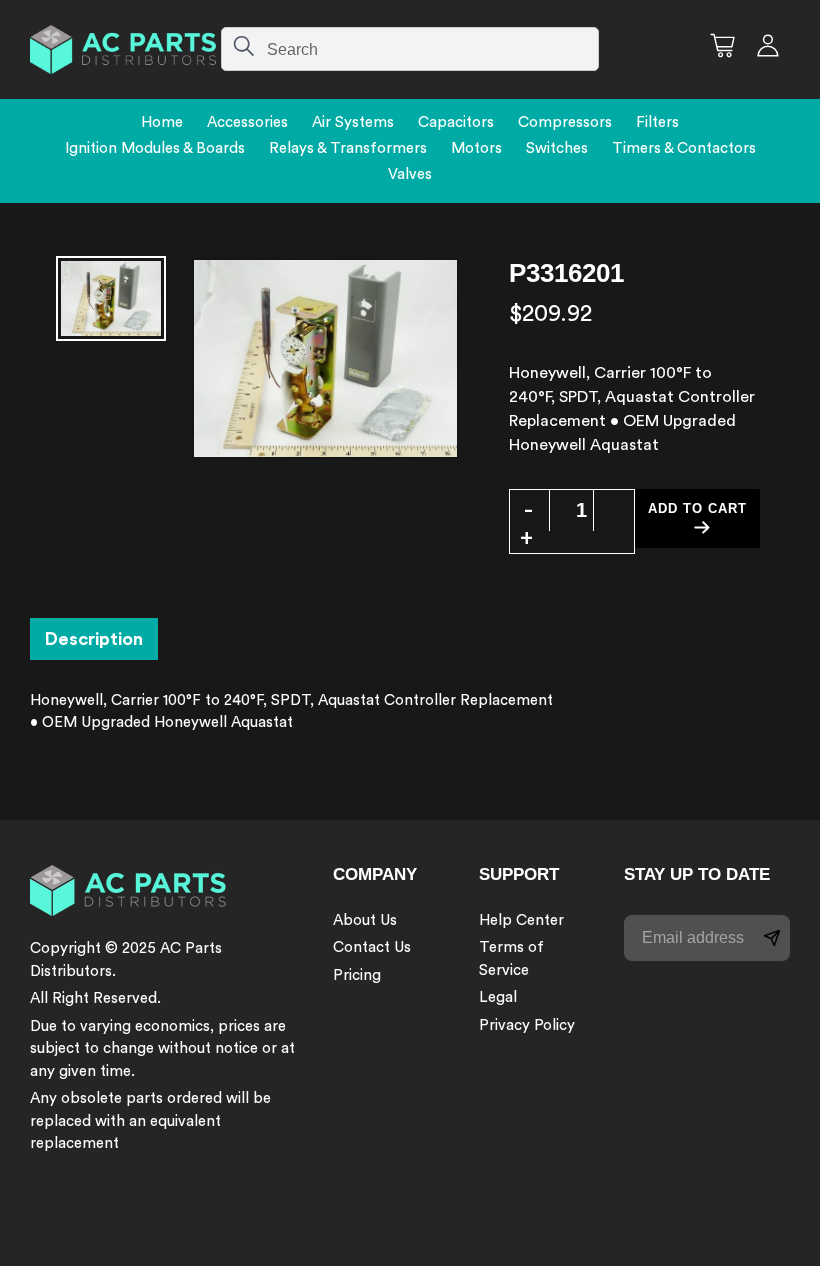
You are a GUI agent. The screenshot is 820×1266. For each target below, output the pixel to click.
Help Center (521, 920)
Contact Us (372, 947)
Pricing (357, 975)
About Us (365, 920)
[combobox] (410, 49)
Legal (498, 997)
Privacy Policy (527, 1025)
